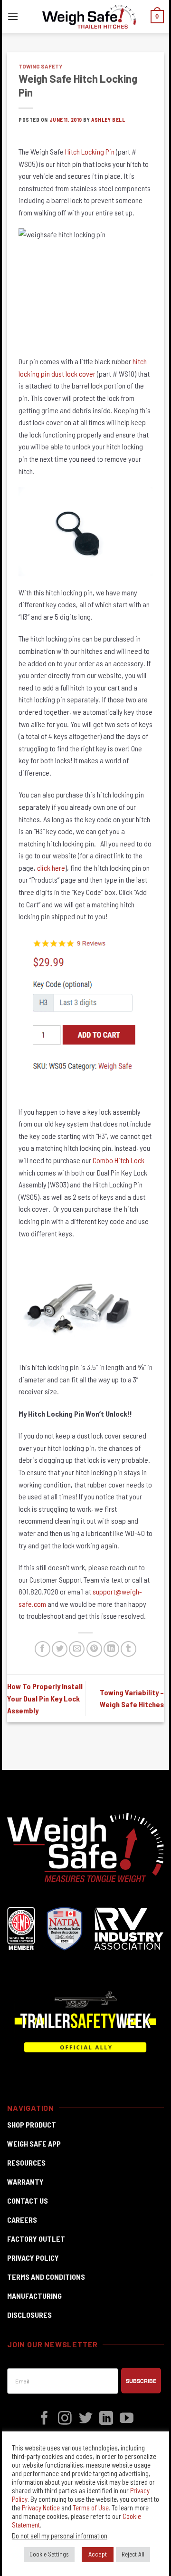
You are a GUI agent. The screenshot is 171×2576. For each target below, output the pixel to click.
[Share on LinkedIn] (111, 1649)
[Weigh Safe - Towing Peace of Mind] (89, 17)
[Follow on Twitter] (86, 2419)
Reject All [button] (133, 2554)
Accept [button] (98, 2554)
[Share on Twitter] (60, 1649)
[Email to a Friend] (77, 1649)
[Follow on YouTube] (127, 2419)
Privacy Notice (41, 2508)
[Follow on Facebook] (44, 2419)
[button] (13, 16)
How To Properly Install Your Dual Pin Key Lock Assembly (45, 1698)
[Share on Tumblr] (128, 1649)
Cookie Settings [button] (49, 2554)
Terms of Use (91, 2508)
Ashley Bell (108, 120)
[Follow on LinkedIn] (106, 2419)
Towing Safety (40, 66)
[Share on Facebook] (43, 1649)
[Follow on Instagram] (65, 2419)
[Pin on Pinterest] (94, 1649)
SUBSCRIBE (141, 2381)
